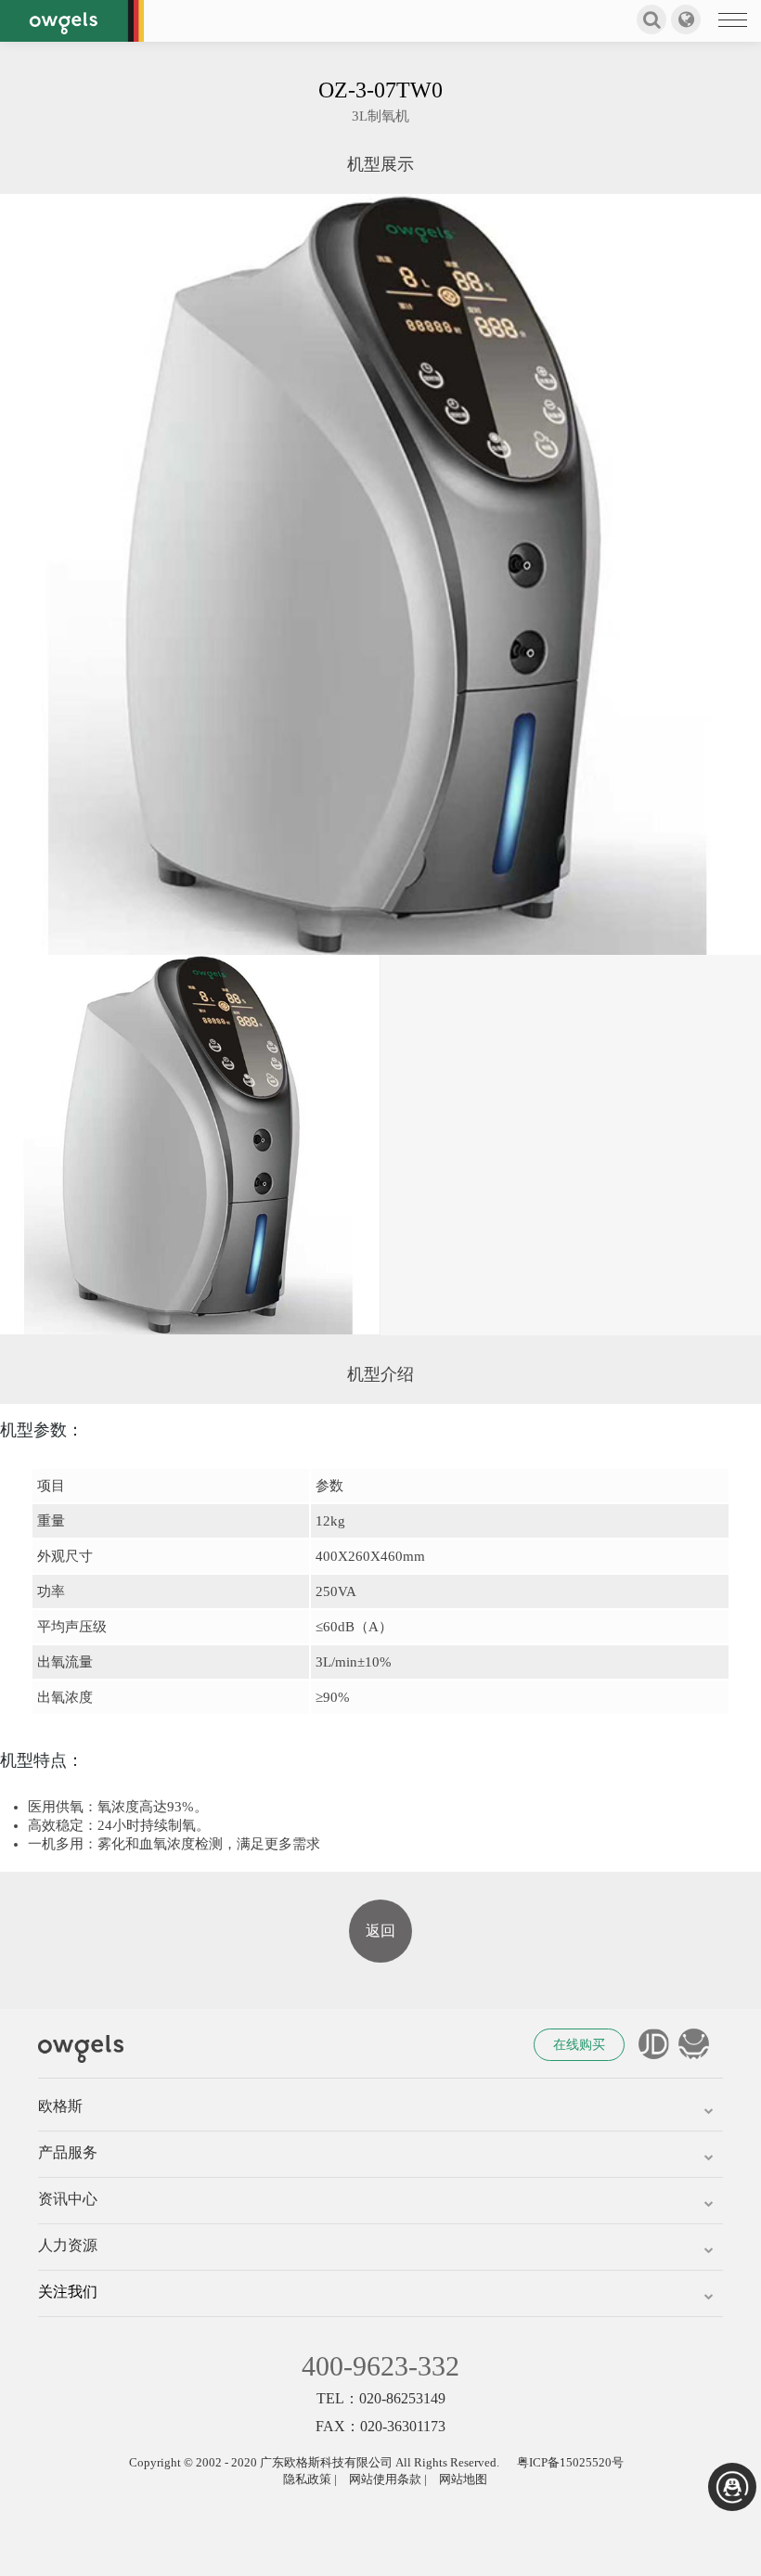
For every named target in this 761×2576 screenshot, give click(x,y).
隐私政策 (307, 2479)
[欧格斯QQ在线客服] (732, 2487)
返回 (380, 1931)
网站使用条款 (385, 2479)
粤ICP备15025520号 (570, 2462)
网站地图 (463, 2479)
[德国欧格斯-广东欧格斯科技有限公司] (72, 21)
